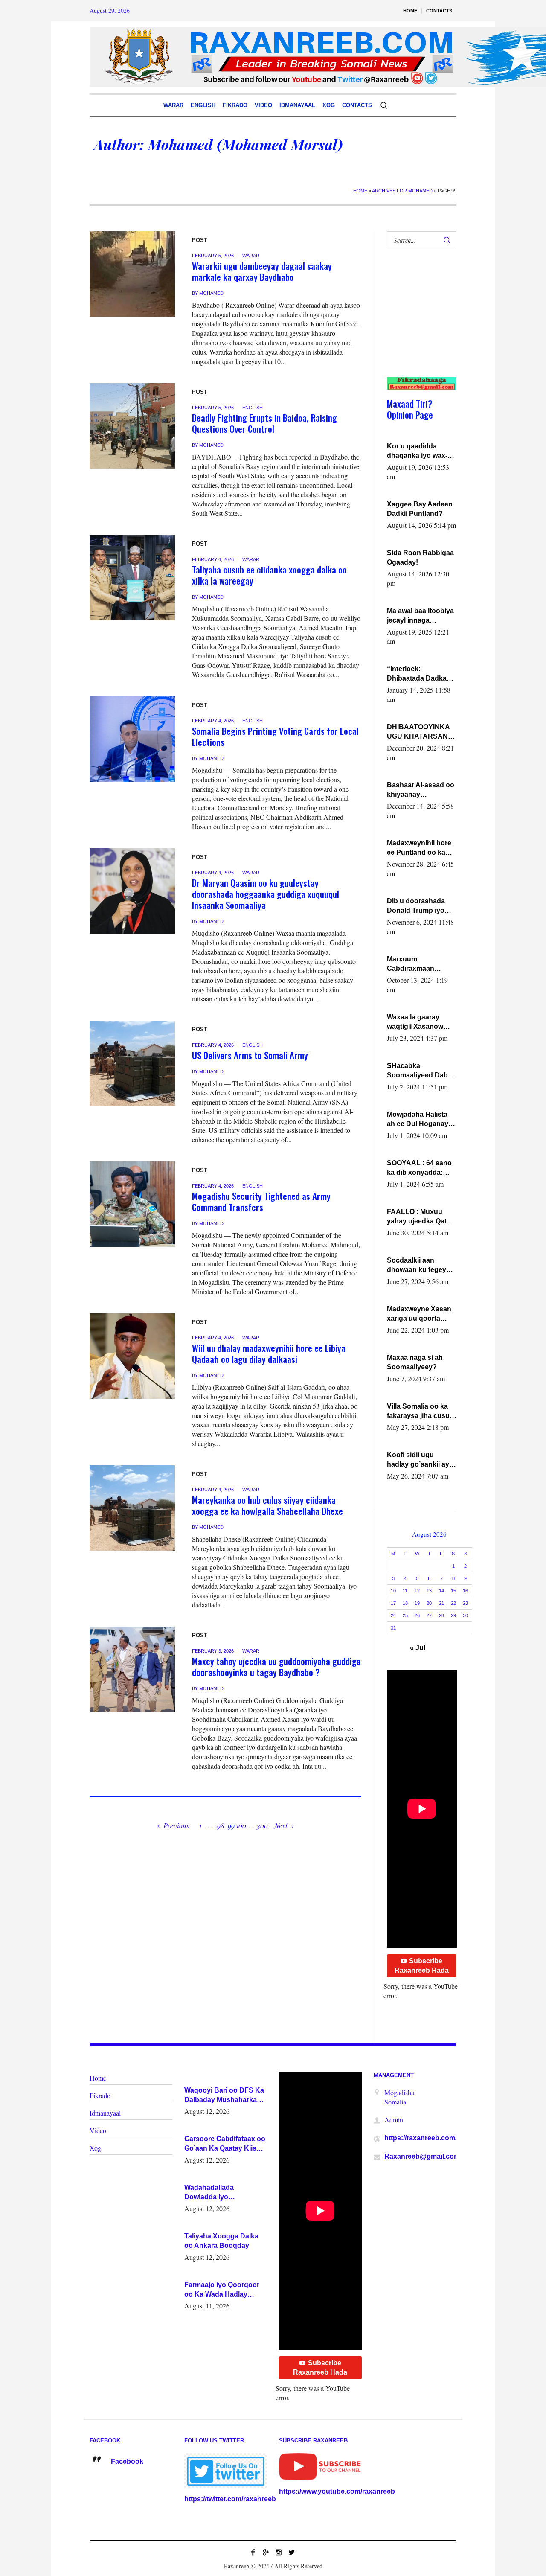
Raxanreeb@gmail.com (422, 2156)
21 (441, 1603)
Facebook (127, 2461)
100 (241, 1826)
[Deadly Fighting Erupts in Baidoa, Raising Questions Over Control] (132, 426)
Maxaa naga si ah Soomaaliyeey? (415, 1362)
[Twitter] (291, 2552)
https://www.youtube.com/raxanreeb (337, 2491)
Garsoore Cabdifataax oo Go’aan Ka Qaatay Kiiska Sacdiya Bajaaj (225, 2144)
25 (405, 1615)
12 (417, 1591)
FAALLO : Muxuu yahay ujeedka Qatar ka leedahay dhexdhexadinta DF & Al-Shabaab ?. (420, 1217)
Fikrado (100, 2095)
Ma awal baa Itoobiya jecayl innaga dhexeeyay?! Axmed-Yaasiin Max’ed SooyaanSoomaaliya (421, 616)
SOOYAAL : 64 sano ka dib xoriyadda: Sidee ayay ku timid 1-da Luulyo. (420, 1168)
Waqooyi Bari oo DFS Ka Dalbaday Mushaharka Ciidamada (224, 2096)
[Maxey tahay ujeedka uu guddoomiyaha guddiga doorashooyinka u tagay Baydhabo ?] (132, 1669)
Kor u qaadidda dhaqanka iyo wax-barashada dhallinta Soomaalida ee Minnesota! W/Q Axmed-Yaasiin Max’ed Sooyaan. (419, 451)
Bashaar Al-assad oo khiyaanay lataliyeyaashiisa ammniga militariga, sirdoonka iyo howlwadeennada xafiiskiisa (421, 790)
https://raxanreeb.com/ (421, 2138)
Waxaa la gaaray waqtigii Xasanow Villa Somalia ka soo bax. (419, 1022)
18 (405, 1603)
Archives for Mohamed (402, 191)
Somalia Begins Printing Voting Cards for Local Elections (275, 736)
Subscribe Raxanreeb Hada (422, 1966)
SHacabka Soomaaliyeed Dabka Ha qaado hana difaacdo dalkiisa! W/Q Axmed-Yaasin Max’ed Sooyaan (421, 1071)
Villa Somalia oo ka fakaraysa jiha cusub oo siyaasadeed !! (420, 1412)
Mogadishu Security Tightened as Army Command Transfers (261, 1201)
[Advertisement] (418, 322)
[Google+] (266, 2552)
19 (417, 1603)
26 (417, 1615)
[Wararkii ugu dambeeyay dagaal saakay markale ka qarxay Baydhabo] (132, 274)
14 (441, 1591)
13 (429, 1591)
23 (465, 1603)
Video (98, 2130)
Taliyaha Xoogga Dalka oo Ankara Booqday (221, 2241)
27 (429, 1615)
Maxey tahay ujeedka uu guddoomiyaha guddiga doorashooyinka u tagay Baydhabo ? (276, 1666)
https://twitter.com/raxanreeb (230, 2499)
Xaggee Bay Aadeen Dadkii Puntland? (420, 509)
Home (360, 191)
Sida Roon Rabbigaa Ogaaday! (420, 557)
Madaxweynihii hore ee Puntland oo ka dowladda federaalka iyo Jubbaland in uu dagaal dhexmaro (420, 848)
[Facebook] (253, 2552)
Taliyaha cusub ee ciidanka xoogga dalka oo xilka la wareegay (269, 575)
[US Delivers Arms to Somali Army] (132, 1063)
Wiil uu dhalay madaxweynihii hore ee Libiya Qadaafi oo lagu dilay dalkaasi (269, 1353)
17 (393, 1603)
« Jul (418, 1648)
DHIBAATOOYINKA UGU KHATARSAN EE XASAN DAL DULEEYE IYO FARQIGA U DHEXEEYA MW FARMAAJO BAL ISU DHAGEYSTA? (421, 732)
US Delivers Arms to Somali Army (250, 1055)
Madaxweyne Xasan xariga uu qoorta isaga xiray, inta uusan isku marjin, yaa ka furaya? (419, 1314)
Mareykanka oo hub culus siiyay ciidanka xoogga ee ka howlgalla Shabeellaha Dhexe (267, 1505)
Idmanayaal (105, 2113)
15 (453, 1591)
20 (429, 1603)
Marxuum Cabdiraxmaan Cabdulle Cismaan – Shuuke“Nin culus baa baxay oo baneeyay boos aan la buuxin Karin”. (419, 964)
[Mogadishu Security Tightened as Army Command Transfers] (132, 1204)
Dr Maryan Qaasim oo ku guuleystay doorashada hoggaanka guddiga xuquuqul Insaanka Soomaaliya (266, 894)
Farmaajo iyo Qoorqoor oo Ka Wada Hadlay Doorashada (222, 2290)
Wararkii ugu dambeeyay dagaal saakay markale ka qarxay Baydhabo (262, 271)
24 (393, 1615)
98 (221, 1826)
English (253, 408)
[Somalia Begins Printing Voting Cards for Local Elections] (132, 739)
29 (453, 1615)
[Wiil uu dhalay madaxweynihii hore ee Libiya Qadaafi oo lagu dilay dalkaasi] (132, 1356)
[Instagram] (279, 2552)
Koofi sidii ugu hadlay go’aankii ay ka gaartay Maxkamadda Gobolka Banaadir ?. (420, 1460)
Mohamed (211, 293)
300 (262, 1826)
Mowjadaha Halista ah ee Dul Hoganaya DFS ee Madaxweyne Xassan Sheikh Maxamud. (421, 1120)
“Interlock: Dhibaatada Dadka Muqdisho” (417, 674)
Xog (95, 2148)
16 (465, 1591)
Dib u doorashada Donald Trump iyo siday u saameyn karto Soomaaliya (416, 906)
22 (453, 1603)
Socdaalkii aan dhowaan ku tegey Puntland (417, 1266)
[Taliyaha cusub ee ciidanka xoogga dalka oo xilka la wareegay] (132, 578)
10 (393, 1591)
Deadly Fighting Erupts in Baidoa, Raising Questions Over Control (264, 423)
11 (405, 1591)
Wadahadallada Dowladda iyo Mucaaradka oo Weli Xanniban (217, 2193)
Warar (251, 256)
